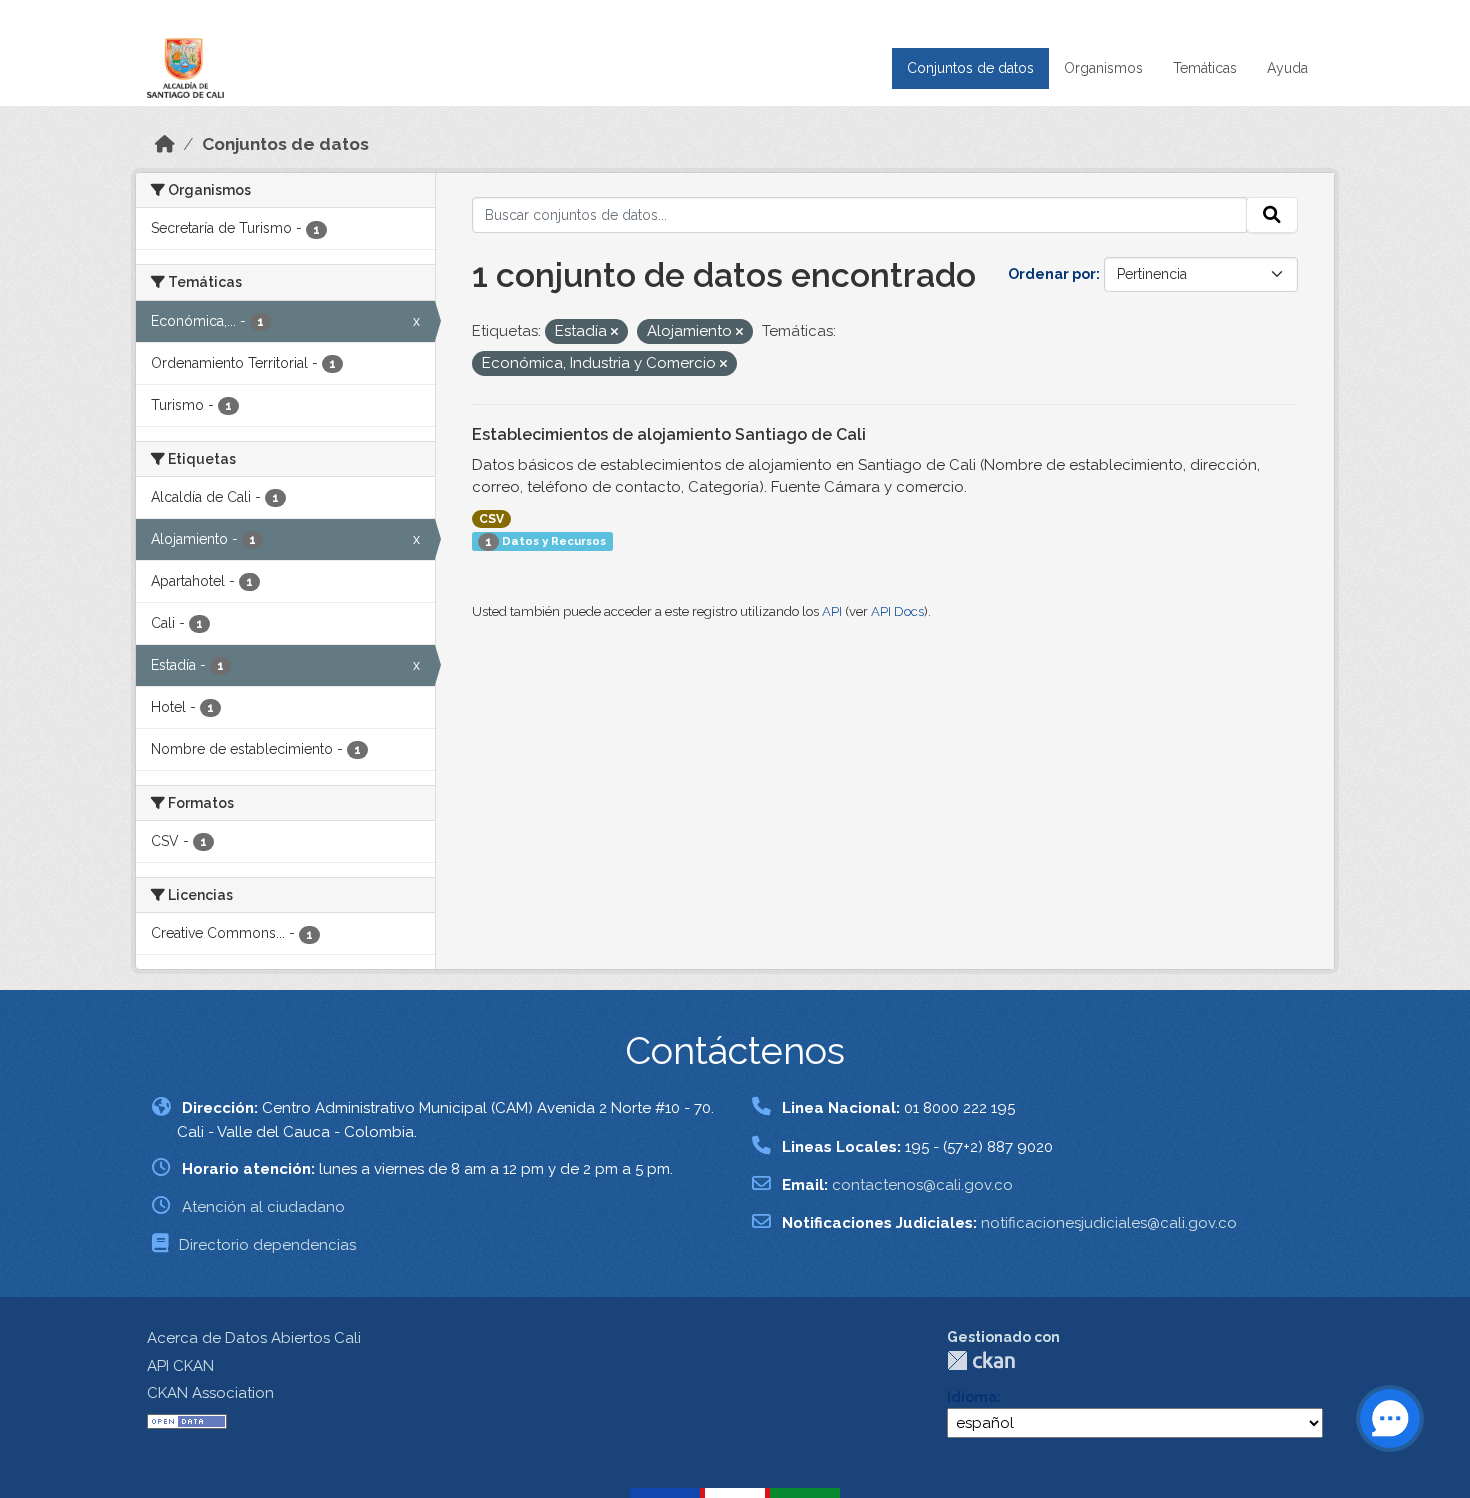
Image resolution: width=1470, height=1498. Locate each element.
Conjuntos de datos (970, 68)
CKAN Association (210, 1393)
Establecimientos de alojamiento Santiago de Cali (669, 434)
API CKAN (180, 1366)
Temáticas (1205, 68)
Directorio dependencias (267, 1245)
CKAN (981, 1360)
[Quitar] (614, 332)
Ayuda (1287, 68)
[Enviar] (1272, 215)
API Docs (897, 611)
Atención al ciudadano (263, 1207)
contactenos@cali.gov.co (922, 1185)
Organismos (1103, 68)
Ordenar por (1052, 274)
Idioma (972, 1397)
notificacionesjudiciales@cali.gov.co (1109, 1223)
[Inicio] (165, 144)
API (832, 611)
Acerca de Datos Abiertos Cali (254, 1338)
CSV (491, 519)
